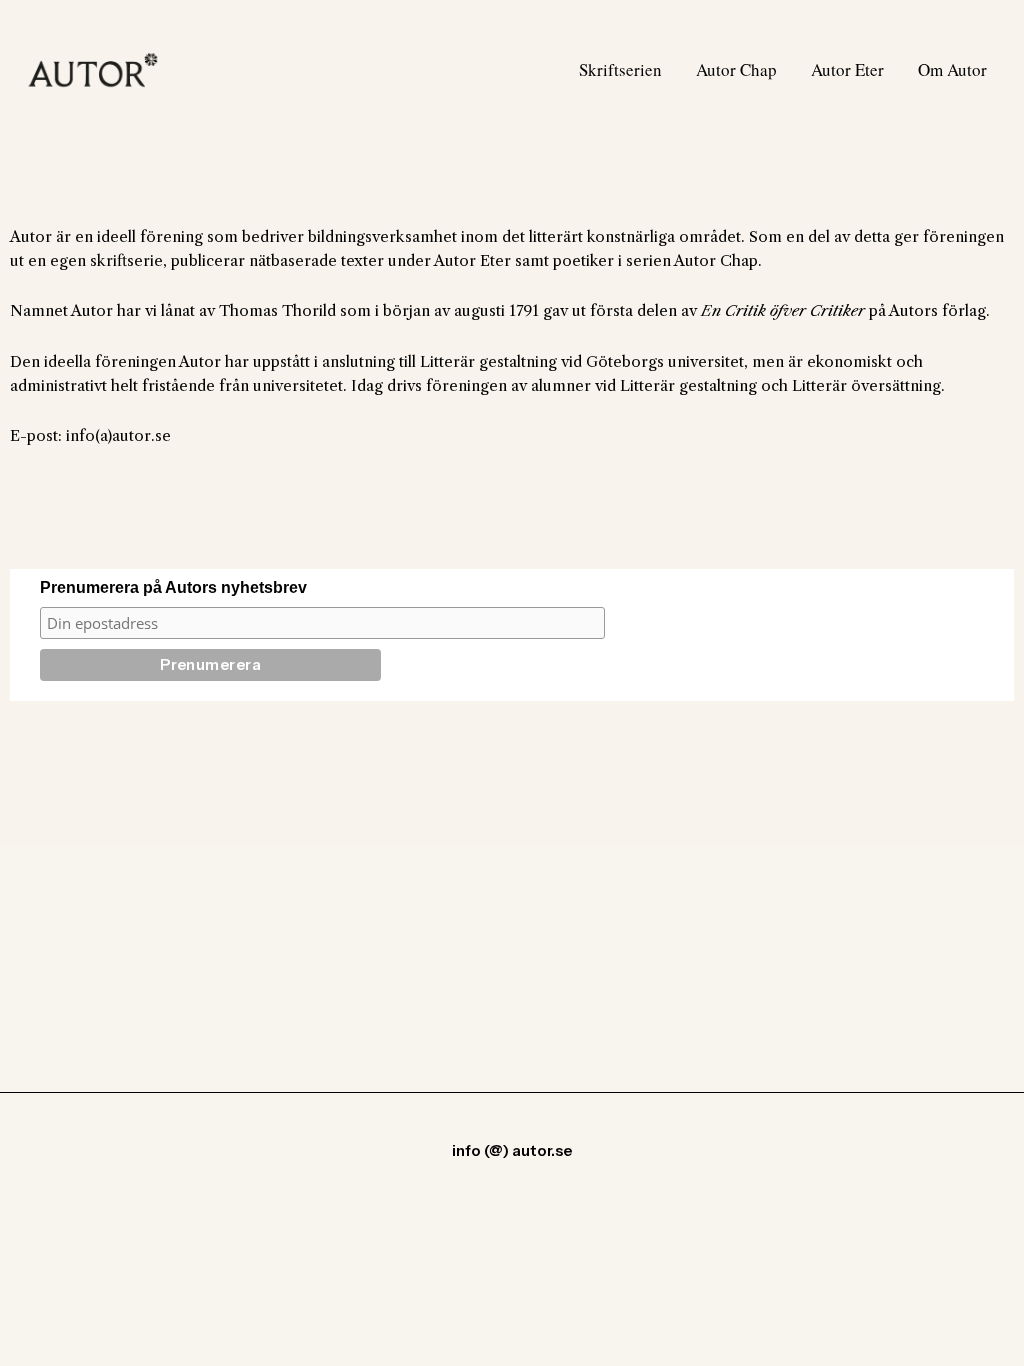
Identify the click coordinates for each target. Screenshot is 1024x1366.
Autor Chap (736, 69)
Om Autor (952, 69)
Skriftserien (620, 69)
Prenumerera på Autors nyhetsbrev (173, 587)
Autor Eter (847, 69)
